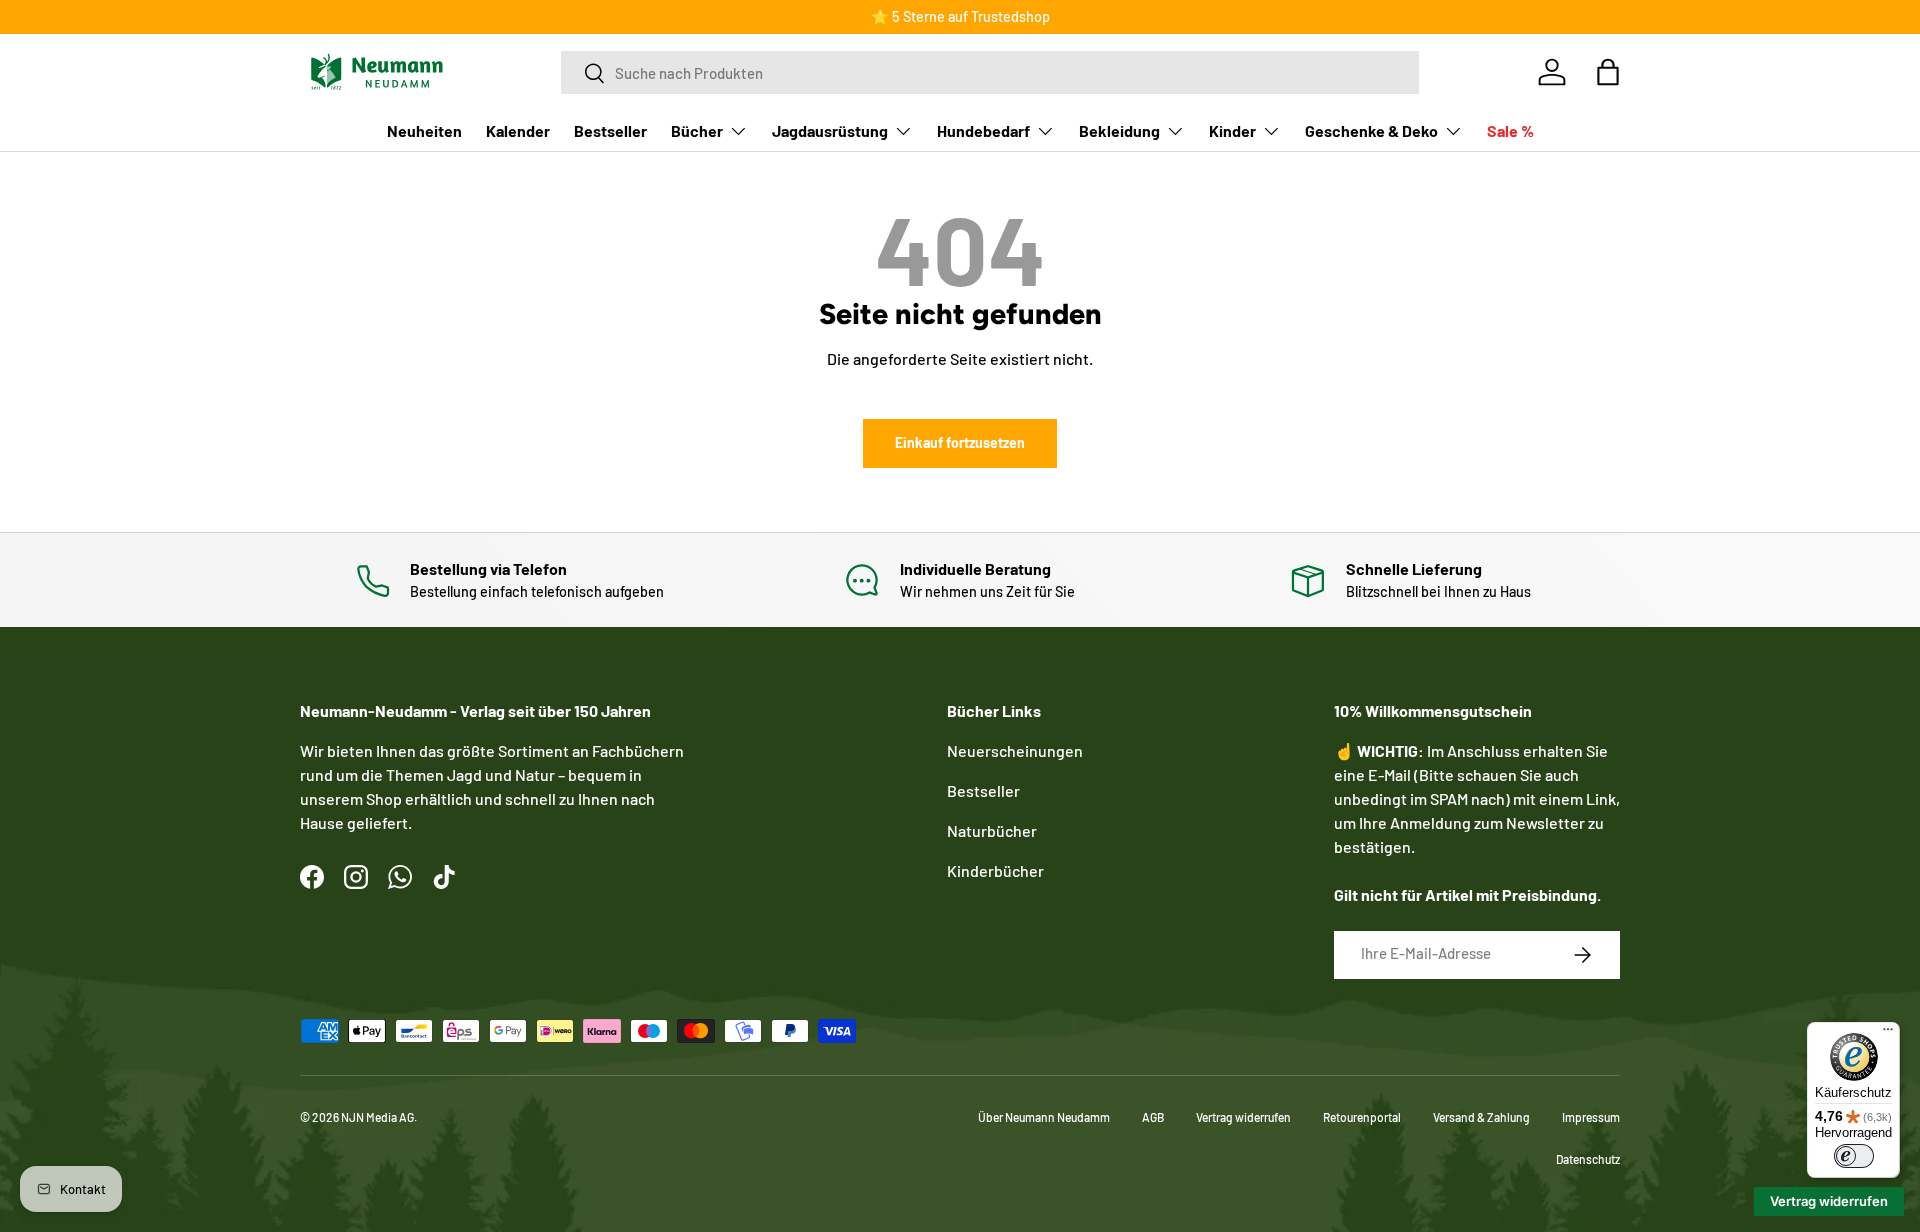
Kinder (1232, 130)
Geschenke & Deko (1371, 130)
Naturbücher (992, 830)
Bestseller (610, 130)
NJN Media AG (377, 1117)
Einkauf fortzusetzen (960, 442)
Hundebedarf (983, 130)
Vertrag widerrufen (1243, 1117)
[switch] (1854, 1156)
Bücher (697, 130)
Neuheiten (424, 130)
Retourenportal (1362, 1117)
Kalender (518, 130)
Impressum (1591, 1117)
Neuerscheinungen (1015, 750)
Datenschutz (1588, 1159)
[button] (1608, 72)
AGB (1153, 1117)
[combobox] (990, 72)
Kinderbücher (995, 870)
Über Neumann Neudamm (1044, 1117)
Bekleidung (1119, 130)
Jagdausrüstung (830, 130)
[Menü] (1888, 1034)
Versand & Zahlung (1481, 1117)
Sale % (1510, 130)
